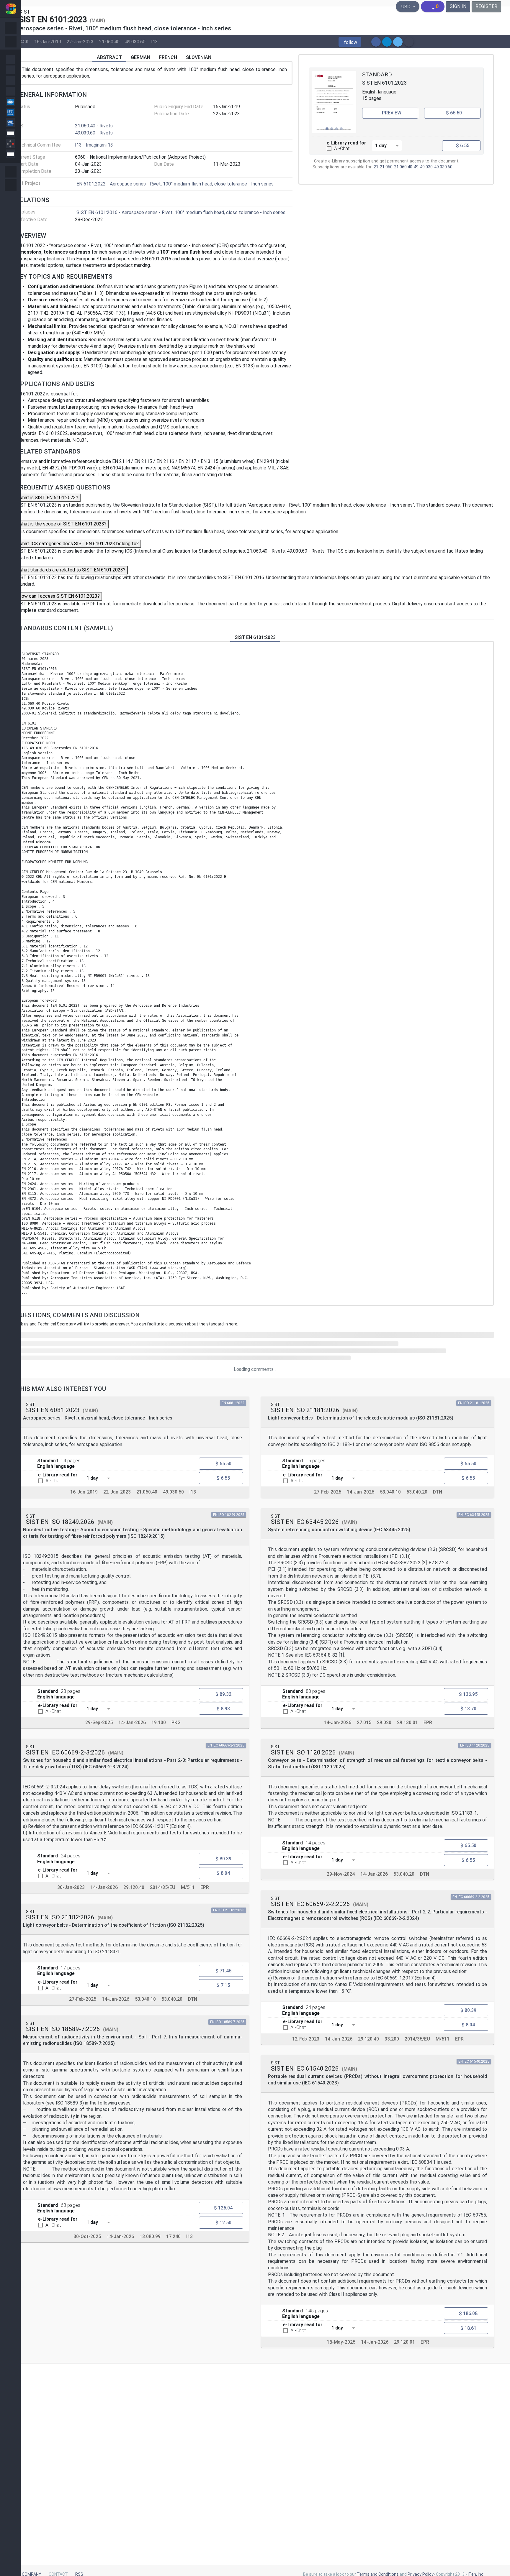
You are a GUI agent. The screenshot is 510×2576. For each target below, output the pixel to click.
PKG (176, 1723)
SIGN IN (458, 6)
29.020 (384, 1723)
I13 (155, 41)
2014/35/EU (163, 1887)
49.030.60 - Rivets (94, 133)
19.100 (159, 1723)
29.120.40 (134, 1887)
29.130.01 (407, 1723)
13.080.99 (150, 2236)
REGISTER (486, 6)
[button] (350, 42)
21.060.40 (109, 41)
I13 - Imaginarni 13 (94, 145)
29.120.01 (404, 2342)
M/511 (188, 1887)
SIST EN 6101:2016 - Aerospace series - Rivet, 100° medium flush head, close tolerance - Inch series (181, 212)
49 (416, 167)
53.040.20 (172, 1999)
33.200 (392, 2039)
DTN (193, 1999)
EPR (205, 1887)
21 (376, 167)
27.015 (364, 1723)
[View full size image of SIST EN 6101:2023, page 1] (334, 102)
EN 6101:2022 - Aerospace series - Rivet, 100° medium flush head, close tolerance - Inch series (175, 184)
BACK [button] (23, 41)
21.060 (386, 167)
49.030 (426, 167)
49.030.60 (135, 41)
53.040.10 (145, 1999)
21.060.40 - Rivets (94, 126)
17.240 (173, 2236)
